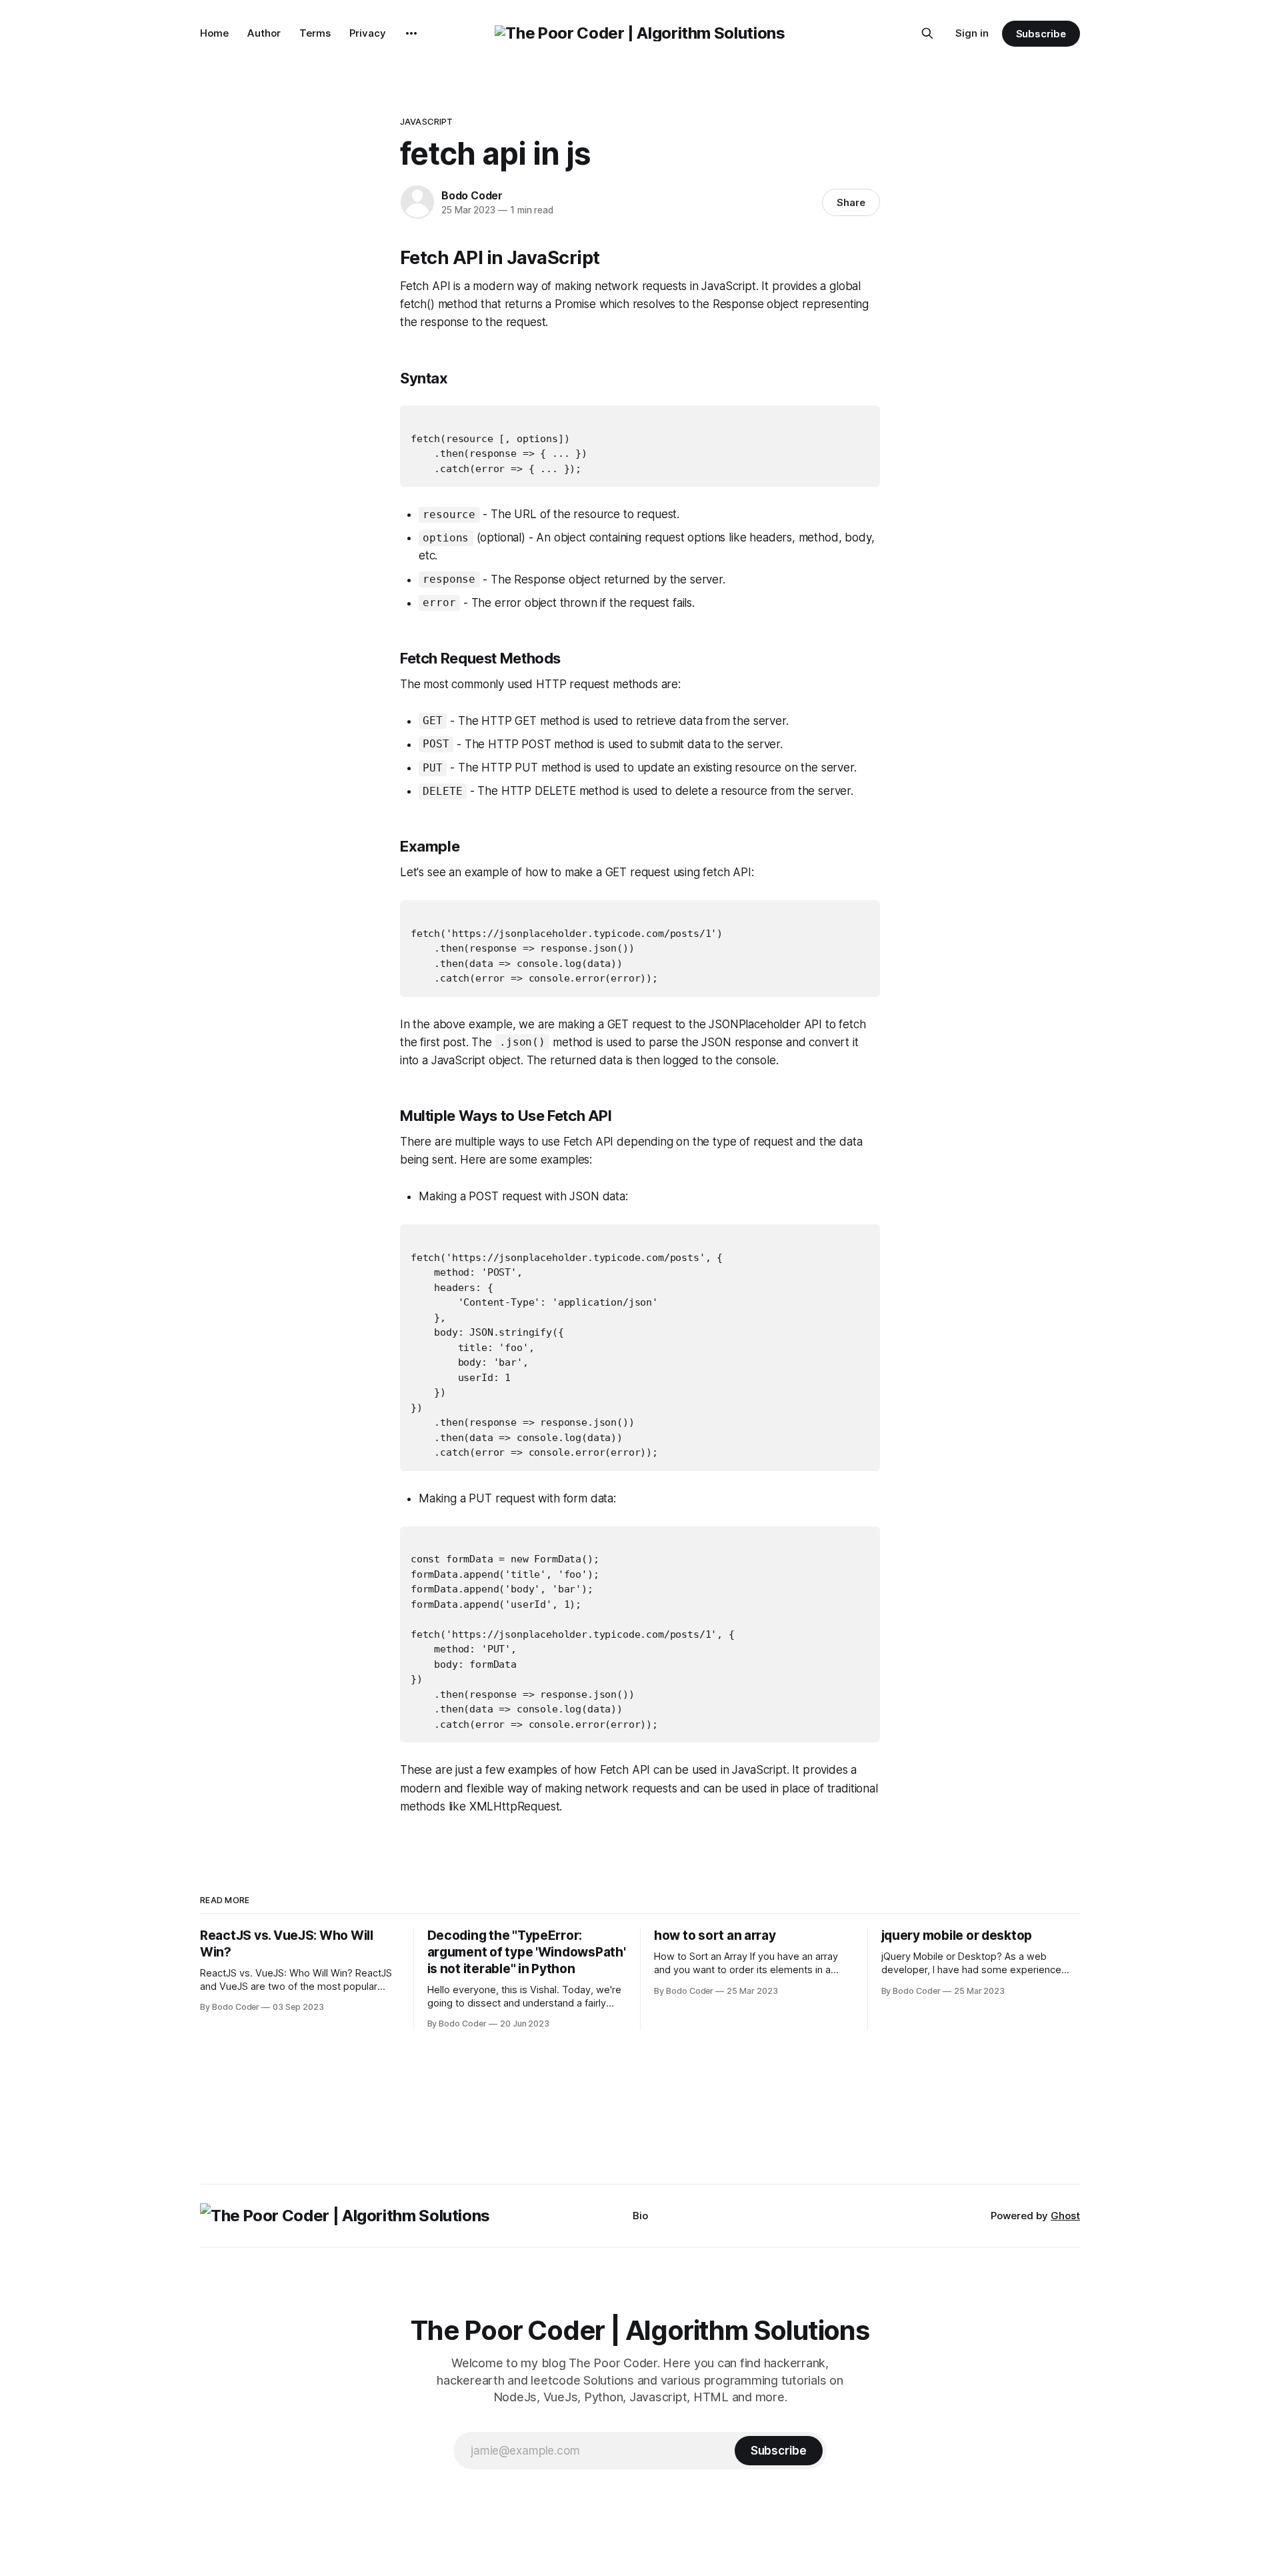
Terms (315, 33)
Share (851, 202)
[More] (411, 33)
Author (264, 33)
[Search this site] (927, 33)
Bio (640, 2216)
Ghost (1065, 2216)
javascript (426, 121)
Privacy (368, 33)
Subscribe (1041, 34)
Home (214, 33)
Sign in (972, 33)
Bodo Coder (472, 195)
